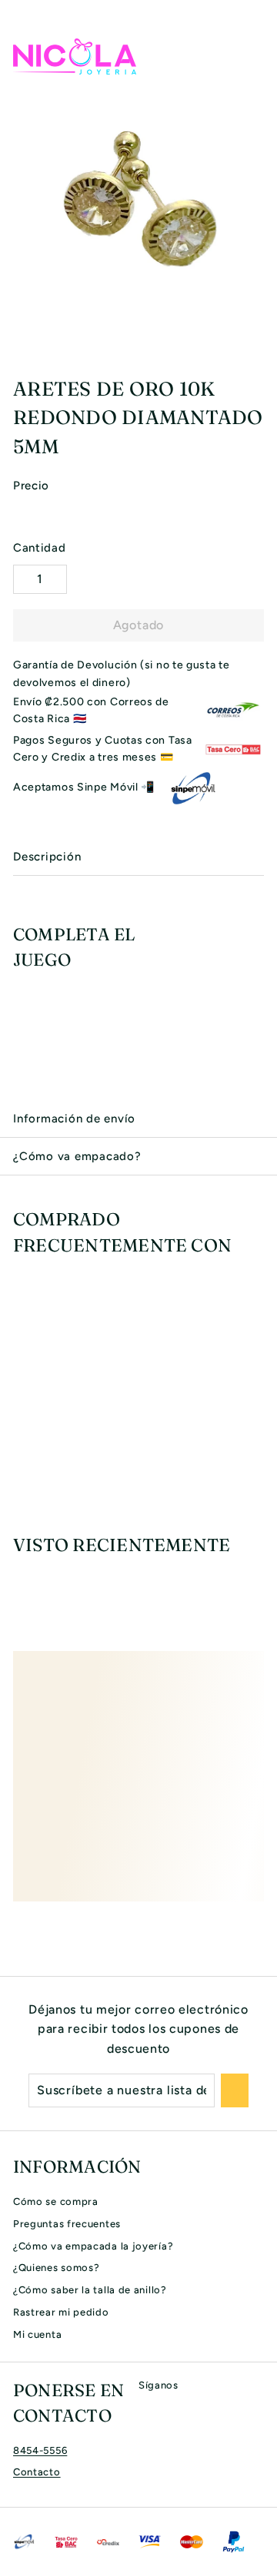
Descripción (47, 857)
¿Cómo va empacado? (77, 1156)
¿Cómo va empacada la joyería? (93, 2246)
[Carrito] (252, 56)
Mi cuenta (37, 2334)
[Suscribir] (235, 2090)
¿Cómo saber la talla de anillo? (90, 2290)
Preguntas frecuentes (67, 2224)
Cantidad (40, 548)
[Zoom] (263, 326)
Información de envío (74, 1119)
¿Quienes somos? (57, 2268)
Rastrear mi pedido (61, 2312)
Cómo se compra (56, 2201)
